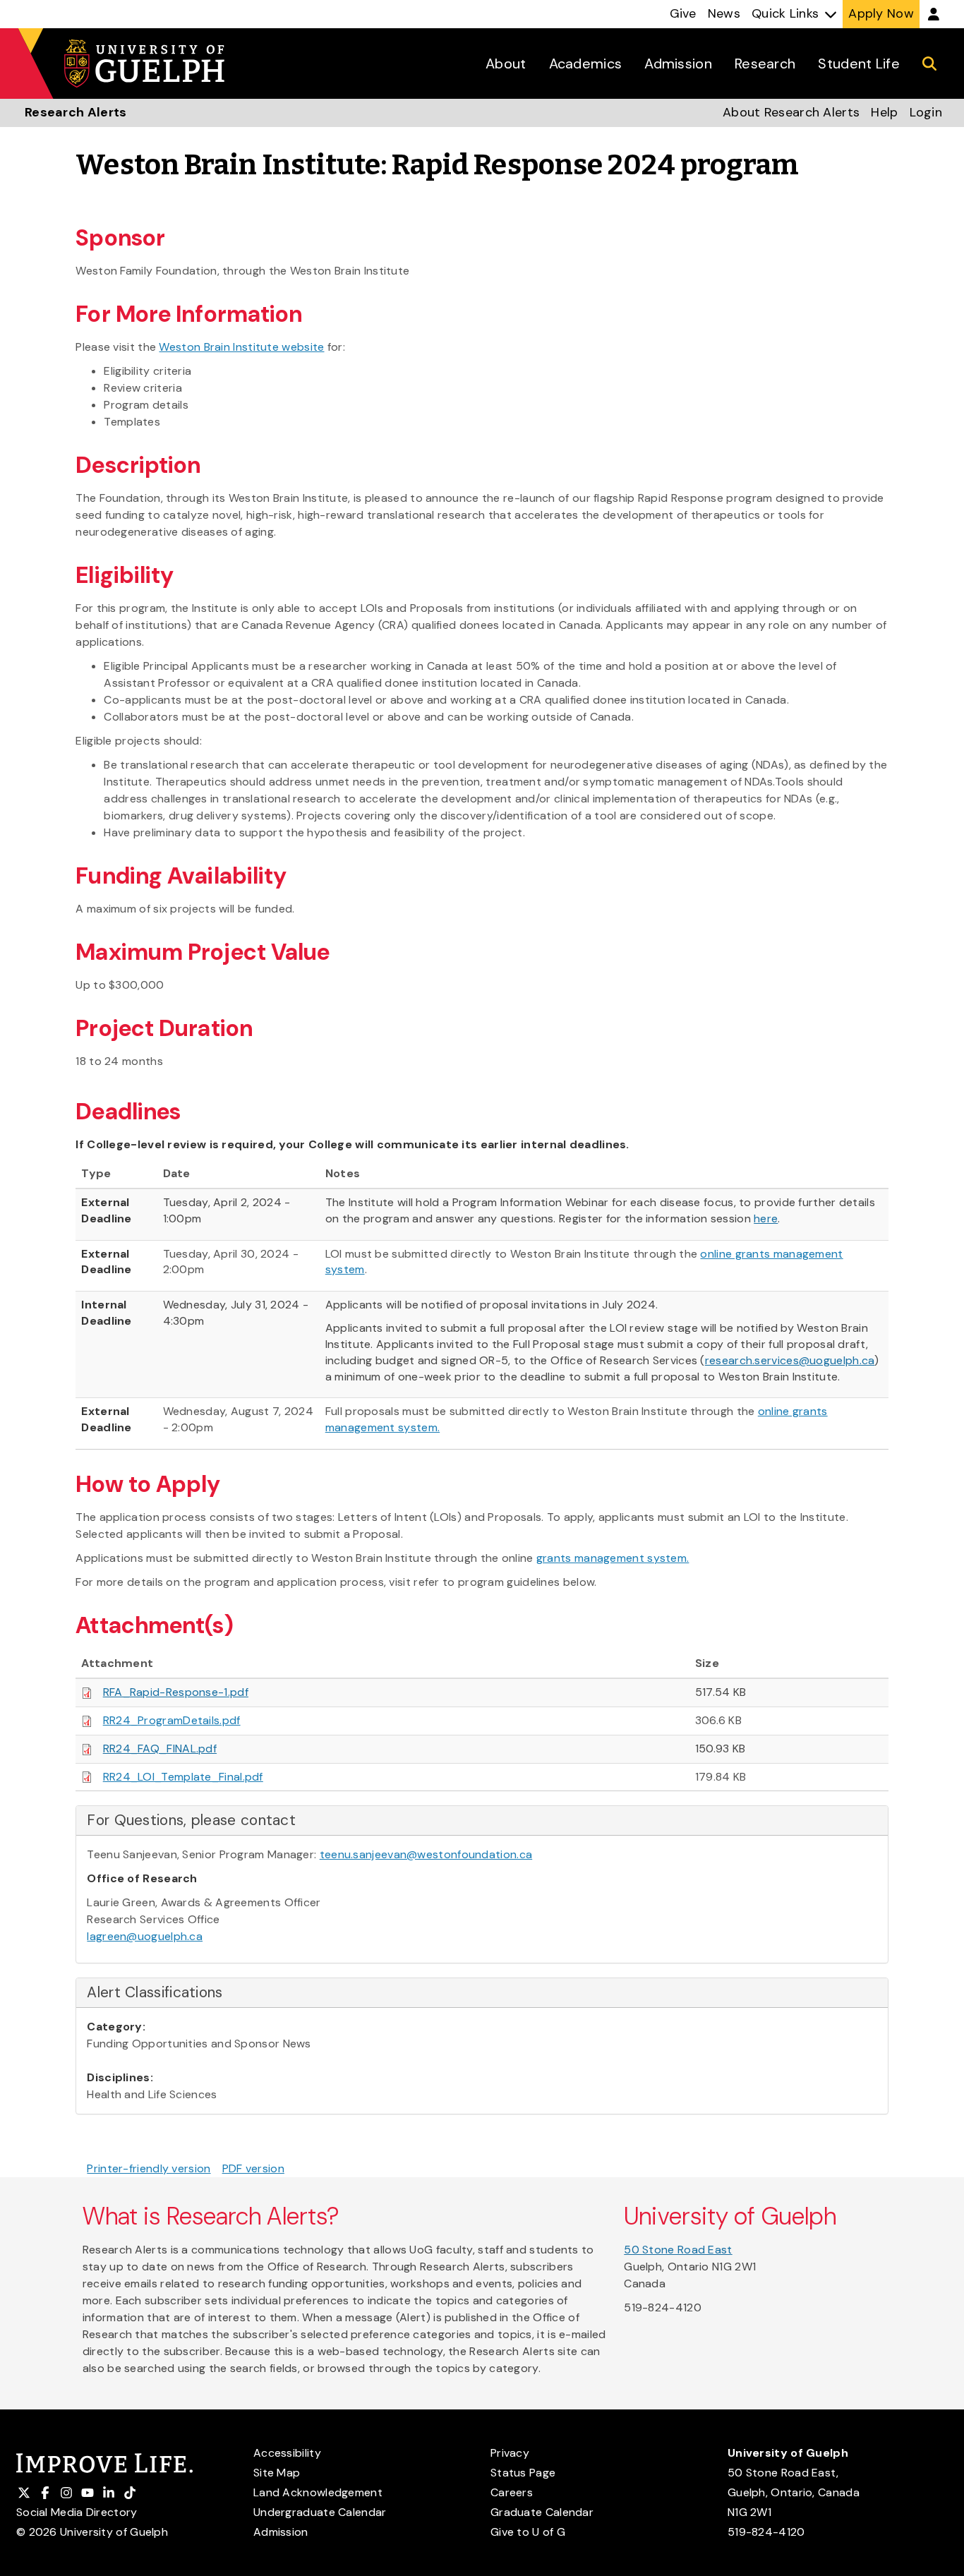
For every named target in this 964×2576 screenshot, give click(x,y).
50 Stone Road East (678, 2250)
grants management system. (613, 1558)
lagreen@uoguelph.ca (145, 1936)
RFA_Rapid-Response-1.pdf (176, 1692)
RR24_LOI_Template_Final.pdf (183, 1777)
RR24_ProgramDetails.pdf (172, 1720)
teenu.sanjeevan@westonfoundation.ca (426, 1854)
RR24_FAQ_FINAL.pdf (160, 1749)
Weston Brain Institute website (241, 347)
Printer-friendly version (149, 2168)
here (766, 1218)
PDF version (253, 2168)
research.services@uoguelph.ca (790, 1360)
